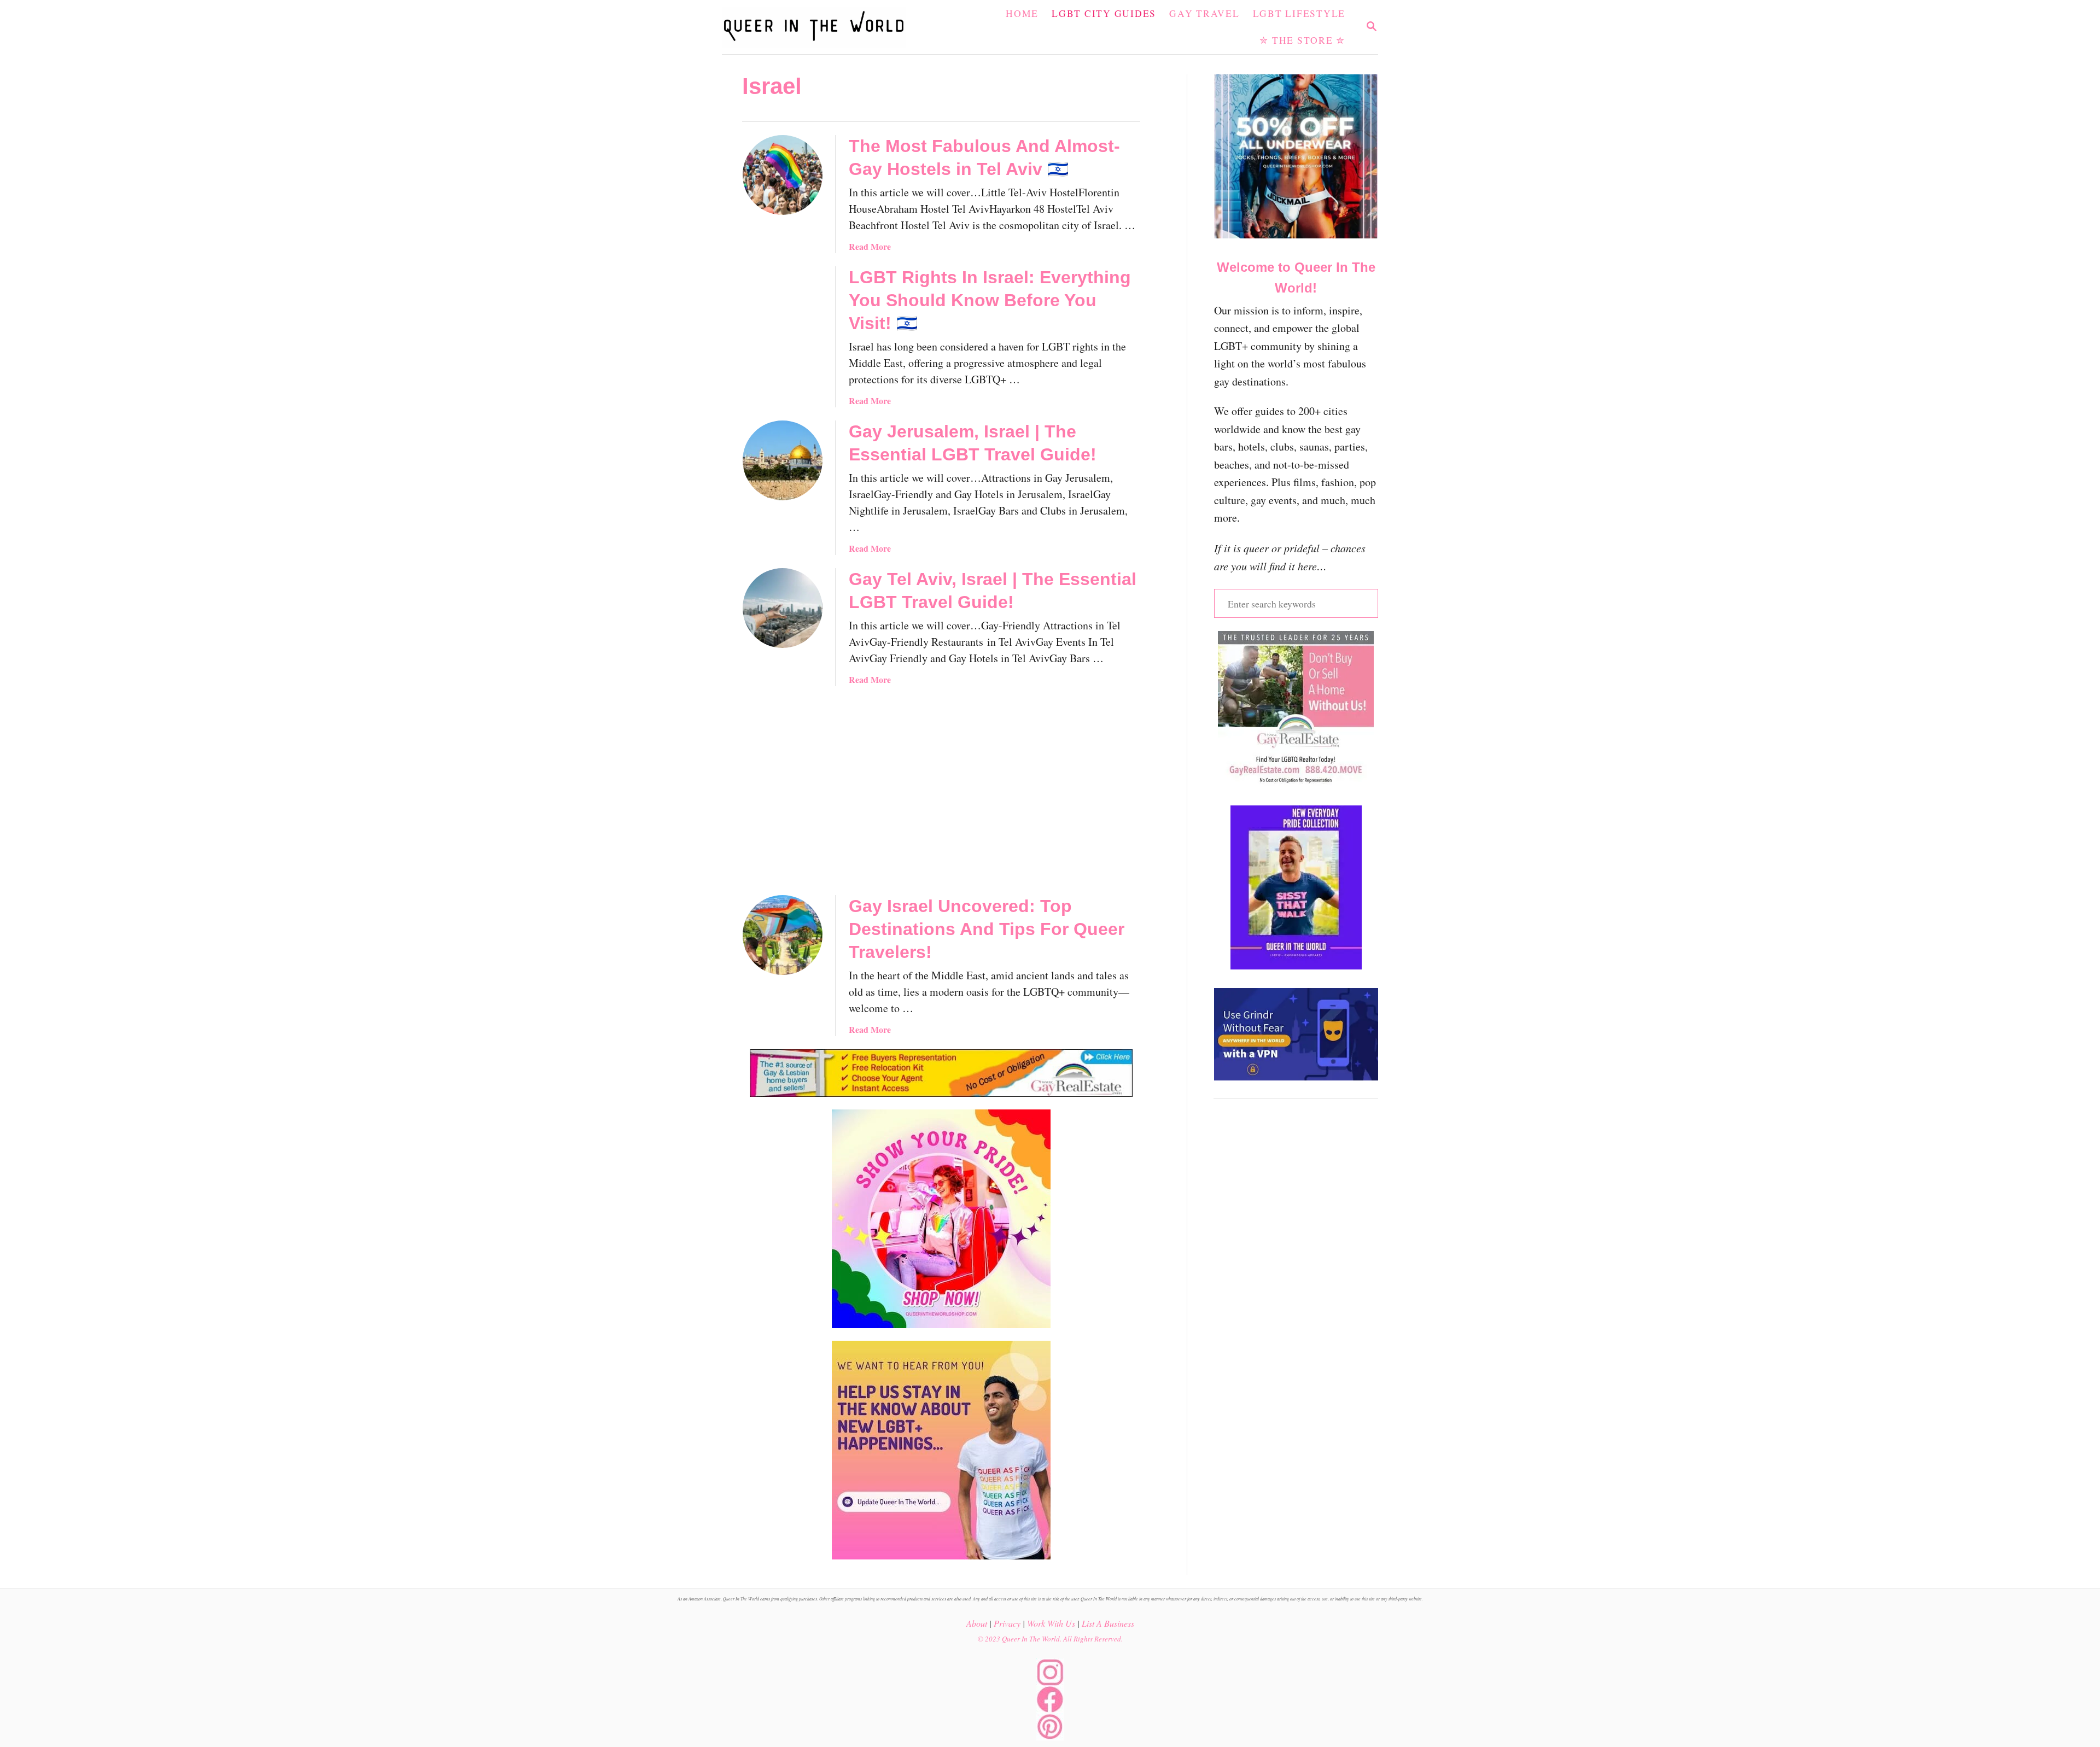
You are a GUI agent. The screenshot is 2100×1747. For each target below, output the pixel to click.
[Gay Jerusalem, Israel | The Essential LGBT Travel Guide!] (783, 460)
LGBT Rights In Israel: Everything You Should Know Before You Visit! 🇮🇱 (990, 300)
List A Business (1108, 1623)
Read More (870, 246)
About (977, 1623)
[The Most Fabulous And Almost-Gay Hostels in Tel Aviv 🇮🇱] (783, 175)
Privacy (1007, 1623)
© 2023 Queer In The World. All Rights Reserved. (1050, 1639)
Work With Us (1051, 1623)
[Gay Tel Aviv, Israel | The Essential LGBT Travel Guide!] (783, 608)
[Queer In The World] (820, 27)
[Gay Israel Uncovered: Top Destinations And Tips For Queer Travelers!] (783, 935)
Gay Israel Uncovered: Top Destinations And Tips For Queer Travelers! (987, 929)
